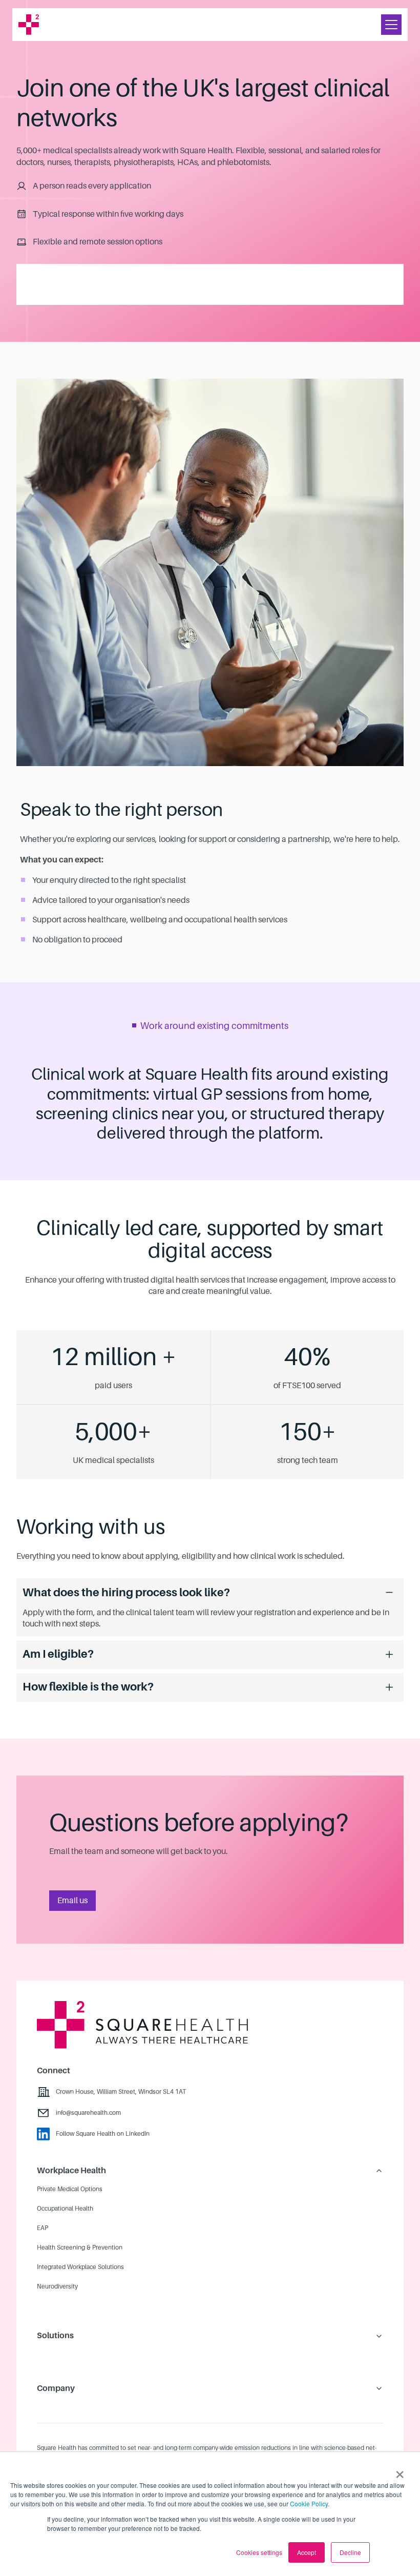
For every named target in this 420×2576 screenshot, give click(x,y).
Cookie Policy (309, 2503)
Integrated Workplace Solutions (80, 2267)
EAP (43, 2228)
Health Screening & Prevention (80, 2248)
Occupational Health (65, 2209)
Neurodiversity (57, 2286)
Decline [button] (350, 2552)
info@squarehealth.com (88, 2113)
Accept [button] (307, 2552)
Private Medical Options (70, 2189)
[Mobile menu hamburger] (391, 25)
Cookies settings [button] (259, 2552)
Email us (72, 1901)
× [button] (400, 2471)
